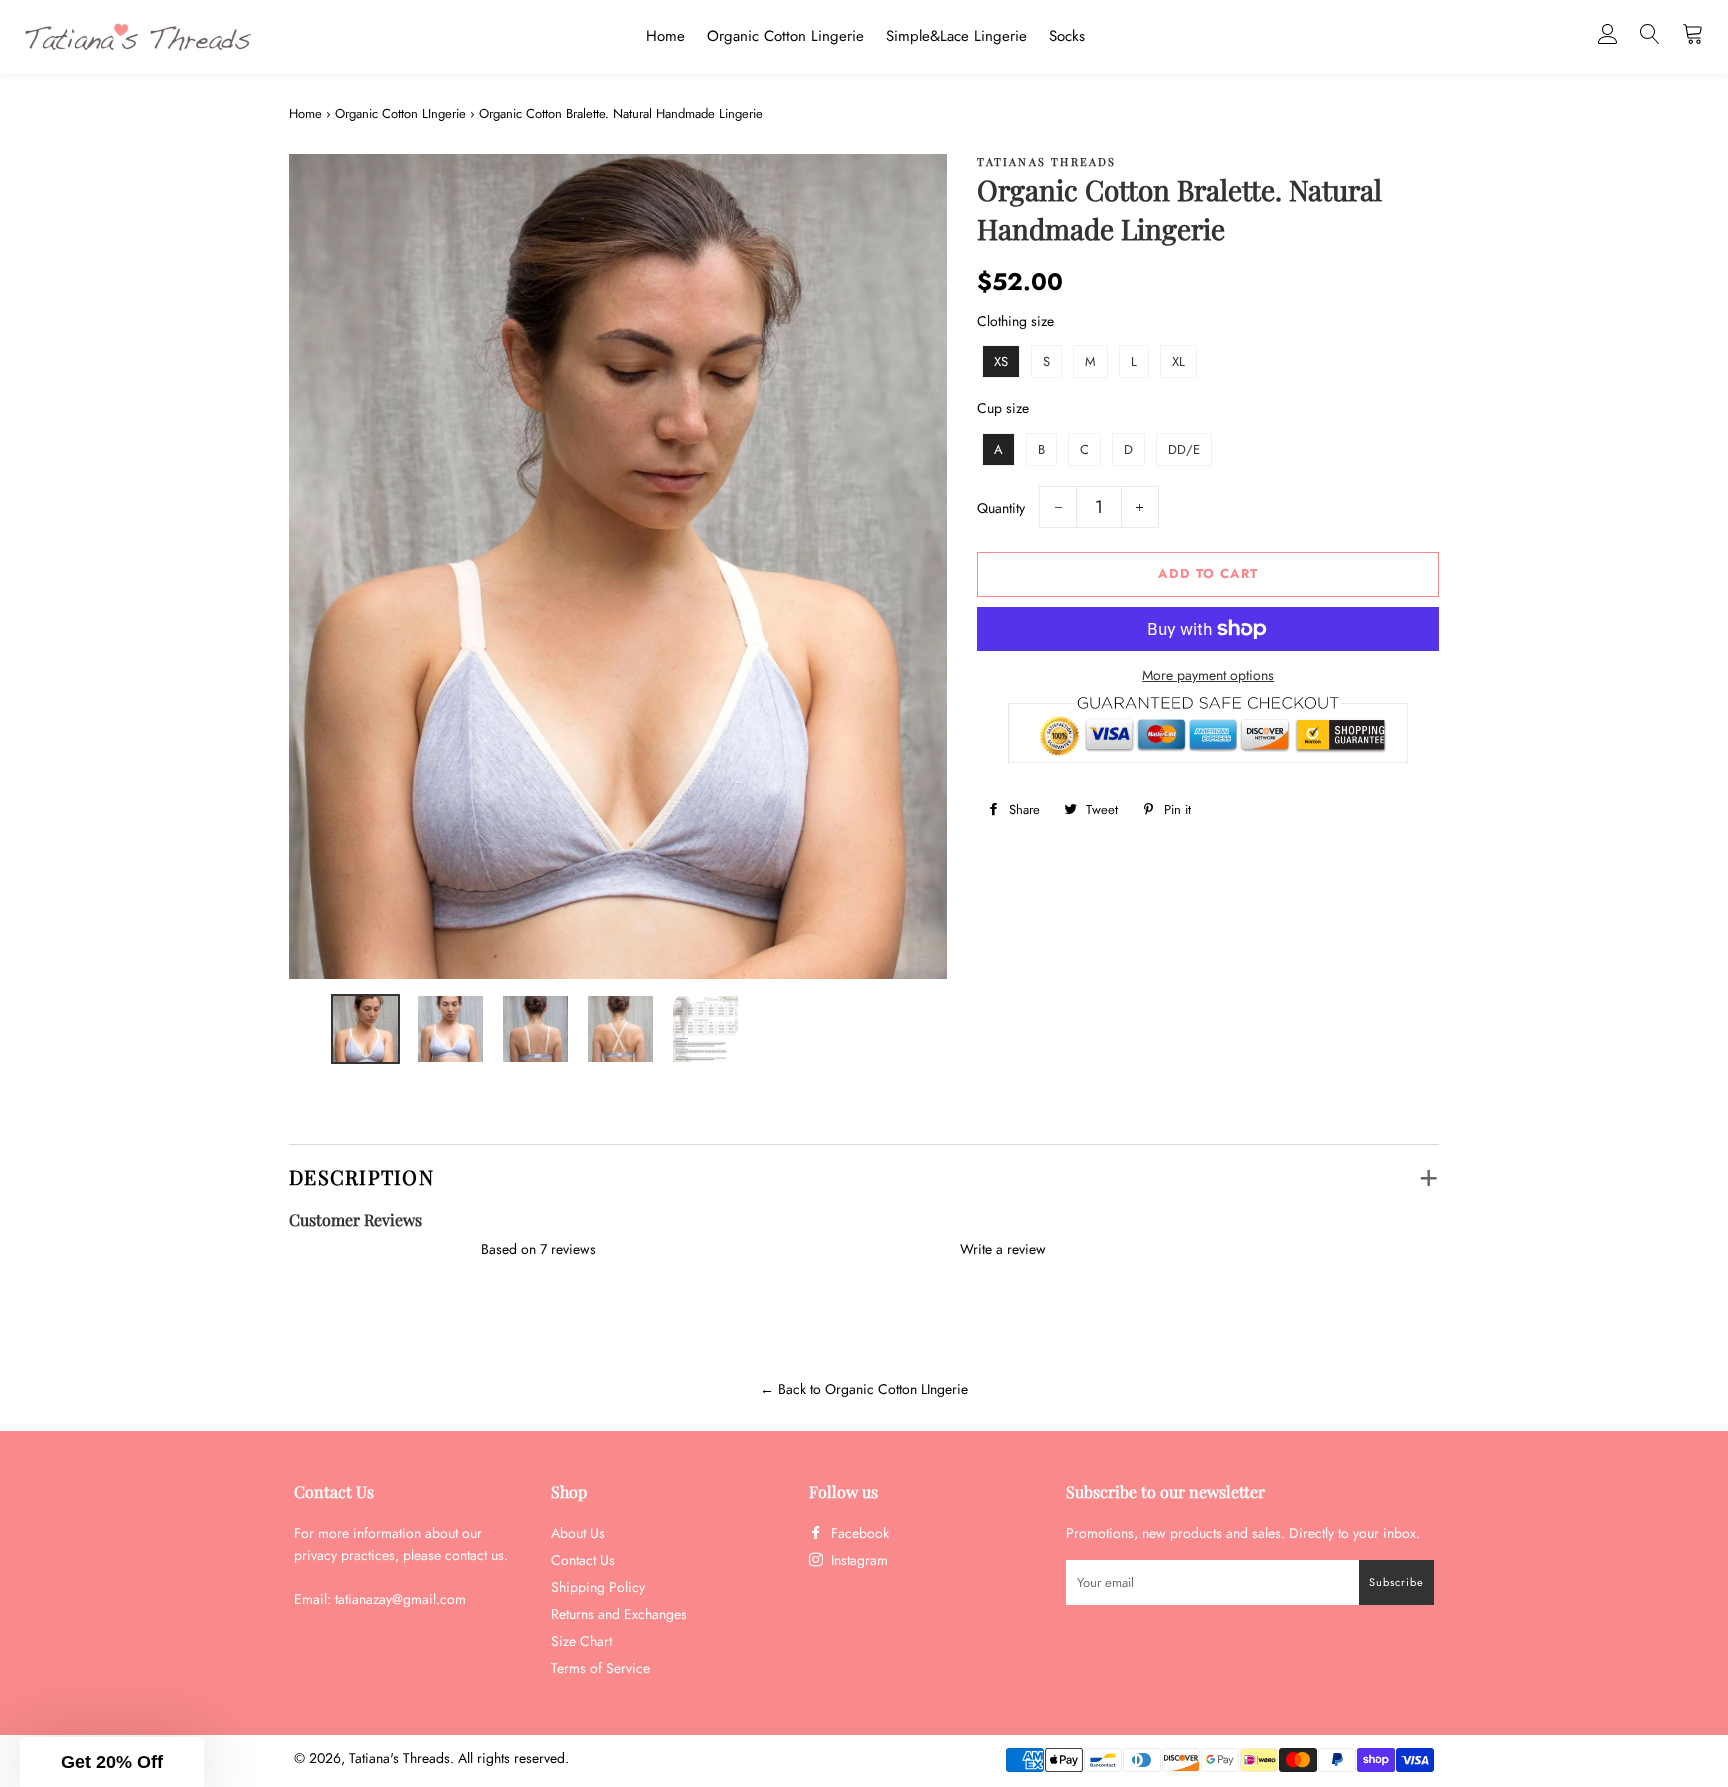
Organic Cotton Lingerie (785, 36)
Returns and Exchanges (619, 1614)
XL (1178, 361)
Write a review (1003, 1249)
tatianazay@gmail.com (400, 1599)
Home (665, 36)
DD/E (1184, 449)
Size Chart (581, 1641)
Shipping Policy (598, 1587)
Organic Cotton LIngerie (400, 113)
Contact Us (583, 1560)
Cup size (1003, 408)
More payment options (1208, 675)
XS (1001, 361)
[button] (112, 1762)
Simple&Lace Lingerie (956, 36)
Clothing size (1015, 321)
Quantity (1001, 508)
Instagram (857, 1560)
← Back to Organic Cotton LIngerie (864, 1389)
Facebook (858, 1533)
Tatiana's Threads (399, 1758)
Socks (1067, 36)
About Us (578, 1533)
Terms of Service (600, 1668)
